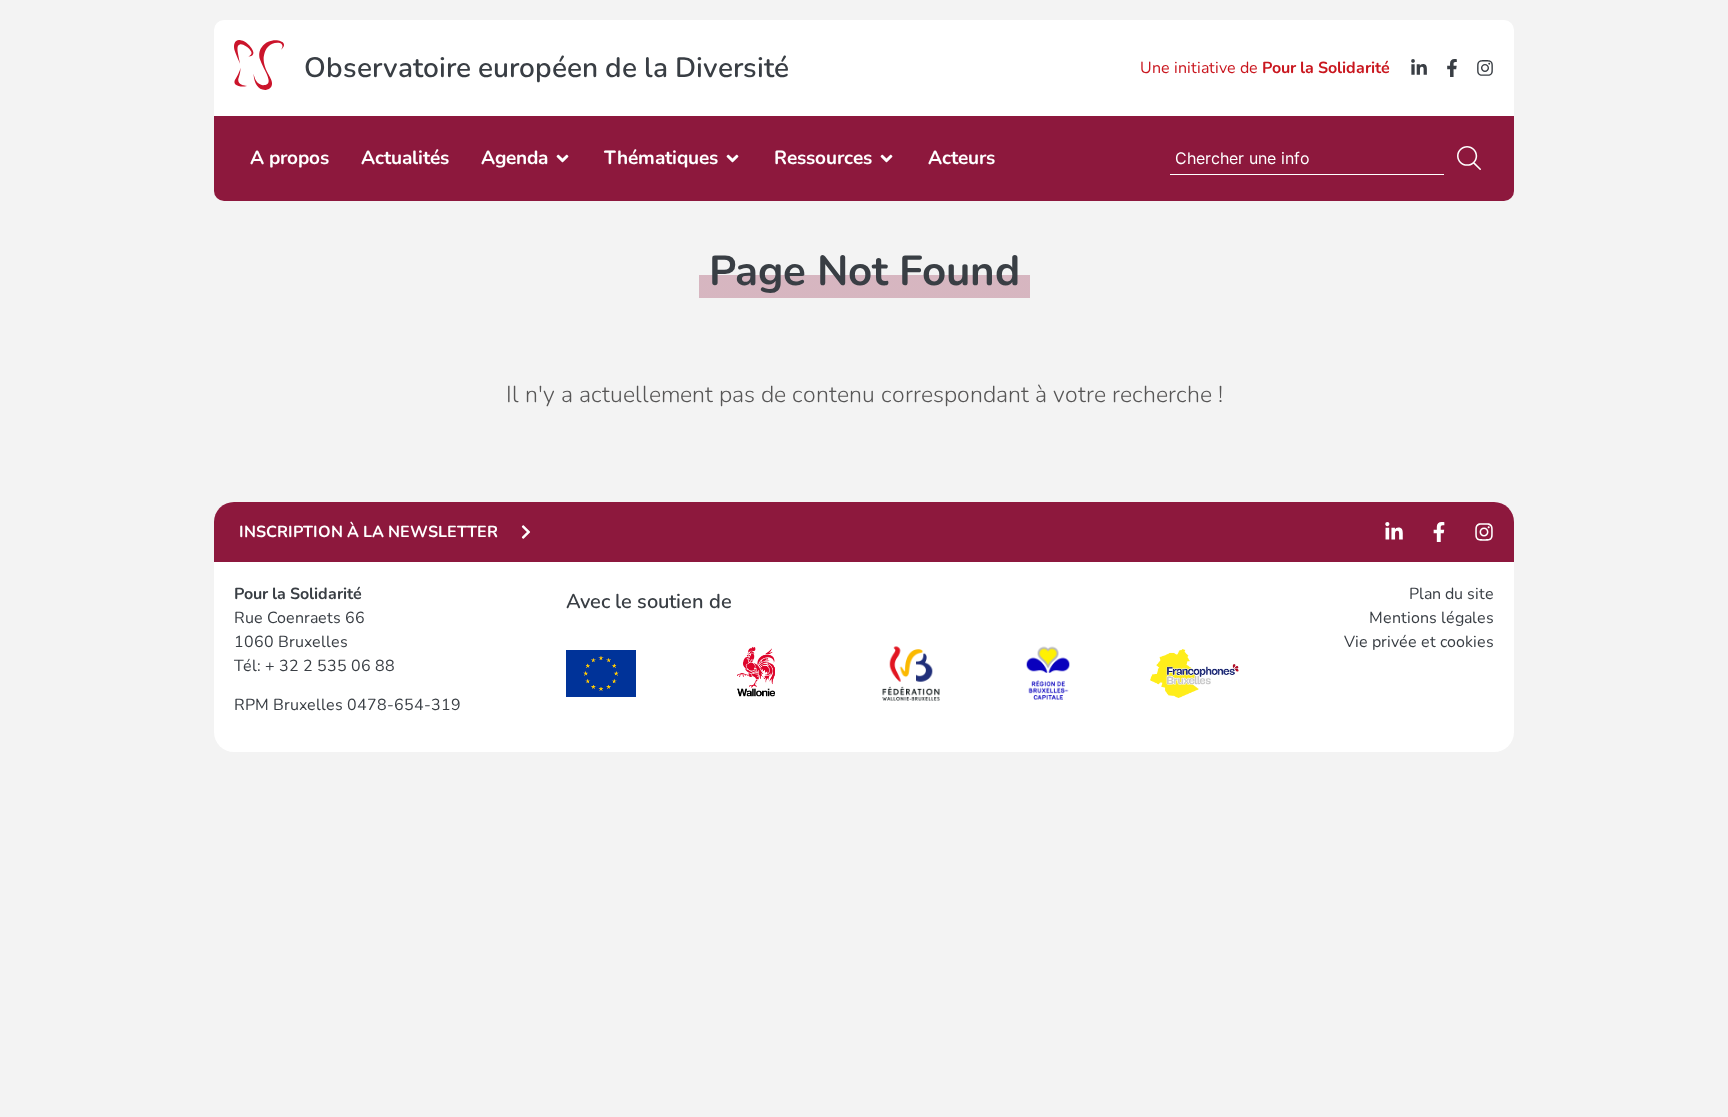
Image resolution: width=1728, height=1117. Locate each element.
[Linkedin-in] (1419, 68)
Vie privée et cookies (1419, 642)
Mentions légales (1431, 618)
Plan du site (1451, 594)
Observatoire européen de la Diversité (546, 68)
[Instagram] (1485, 68)
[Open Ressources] (886, 158)
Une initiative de (1265, 68)
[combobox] (1307, 158)
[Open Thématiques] (732, 158)
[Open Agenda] (562, 158)
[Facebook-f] (1452, 68)
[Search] (1473, 158)
